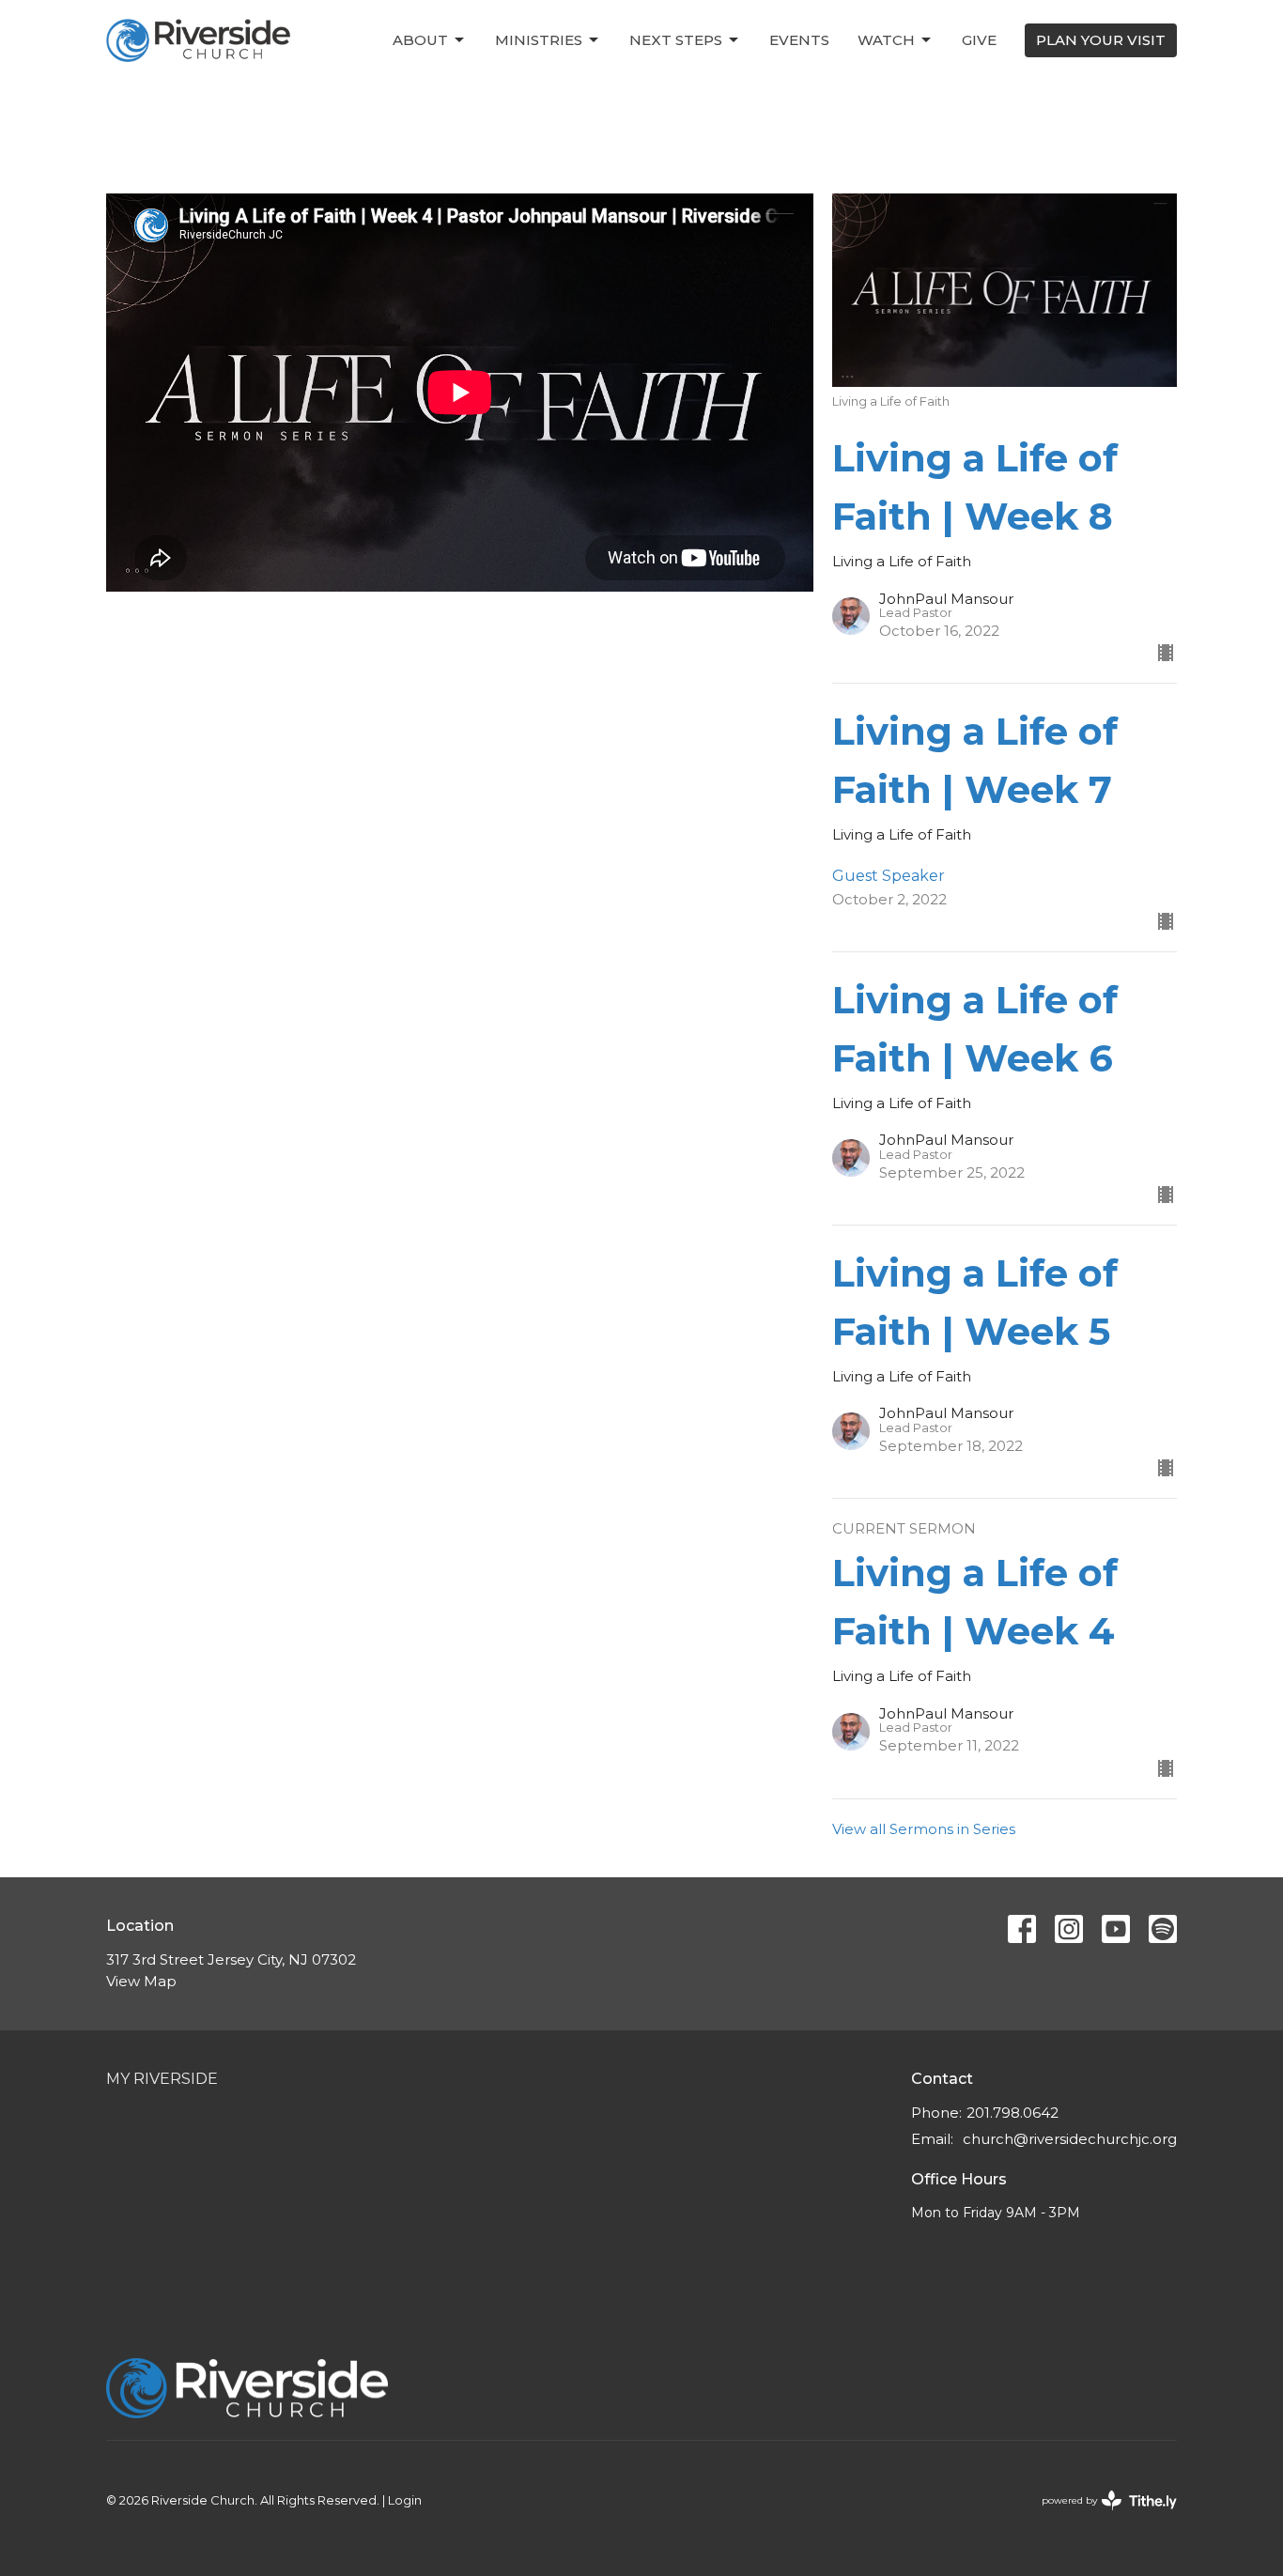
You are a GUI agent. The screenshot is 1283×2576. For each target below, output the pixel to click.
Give (979, 40)
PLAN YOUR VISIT (1101, 40)
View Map (141, 1981)
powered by (1100, 2516)
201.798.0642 (1012, 2113)
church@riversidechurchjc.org (1070, 2139)
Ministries (539, 40)
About (420, 40)
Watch (886, 40)
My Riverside (162, 2079)
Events (799, 40)
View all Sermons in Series (924, 1829)
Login (405, 2500)
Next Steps (676, 40)
